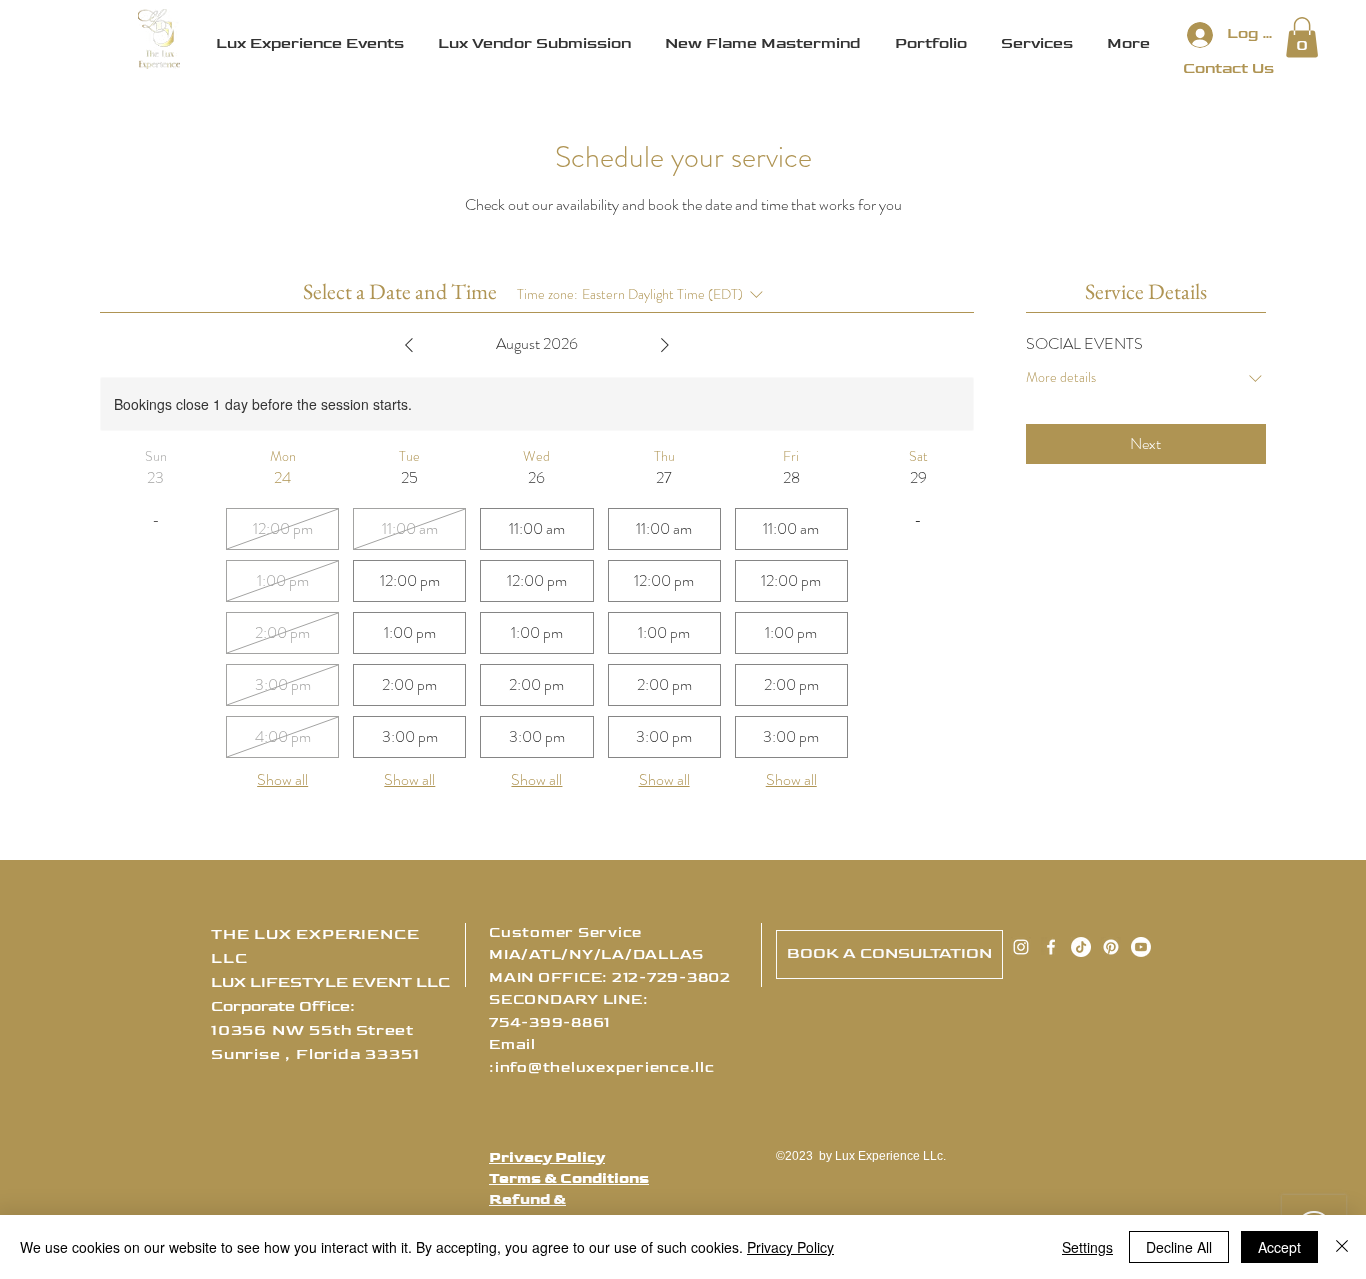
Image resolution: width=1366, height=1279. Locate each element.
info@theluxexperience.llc (605, 1067)
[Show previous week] (409, 345)
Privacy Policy (547, 1157)
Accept (1279, 1247)
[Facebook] (1051, 947)
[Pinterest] (1111, 947)
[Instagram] (1021, 947)
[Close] (1342, 1247)
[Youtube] (1141, 947)
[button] (1302, 37)
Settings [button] (1087, 1247)
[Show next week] (665, 345)
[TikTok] (1081, 947)
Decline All (1179, 1247)
